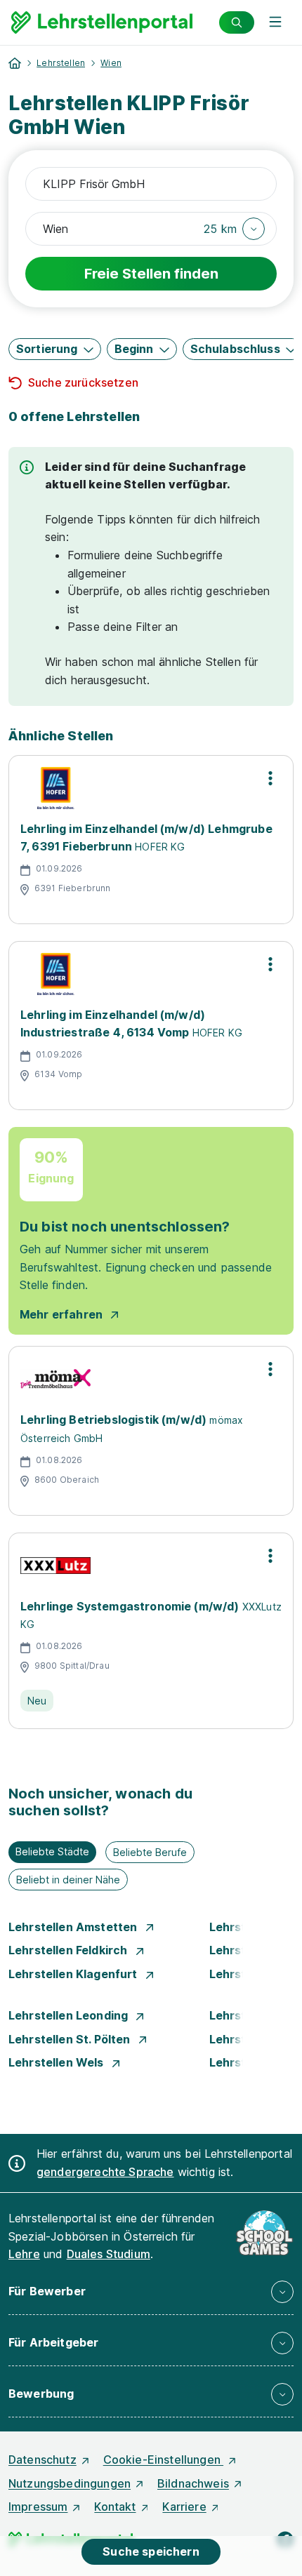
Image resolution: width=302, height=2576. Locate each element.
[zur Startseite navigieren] (15, 63)
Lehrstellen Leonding (70, 2015)
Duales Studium (109, 2254)
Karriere (184, 2507)
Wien (111, 63)
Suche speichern (151, 2551)
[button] (234, 229)
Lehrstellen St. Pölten (71, 2039)
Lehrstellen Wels (58, 2062)
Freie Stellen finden (151, 274)
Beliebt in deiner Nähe (68, 1880)
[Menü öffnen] (275, 22)
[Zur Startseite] (102, 22)
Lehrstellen (61, 63)
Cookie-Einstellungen (163, 2460)
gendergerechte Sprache (105, 2172)
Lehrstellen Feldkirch (70, 1950)
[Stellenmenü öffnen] (270, 778)
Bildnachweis (193, 2483)
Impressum (38, 2507)
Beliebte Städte (52, 1851)
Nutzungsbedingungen (70, 2483)
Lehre (24, 2254)
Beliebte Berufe (150, 1852)
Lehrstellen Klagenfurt (74, 1974)
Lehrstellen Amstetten (74, 1927)
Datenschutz (42, 2460)
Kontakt (115, 2507)
